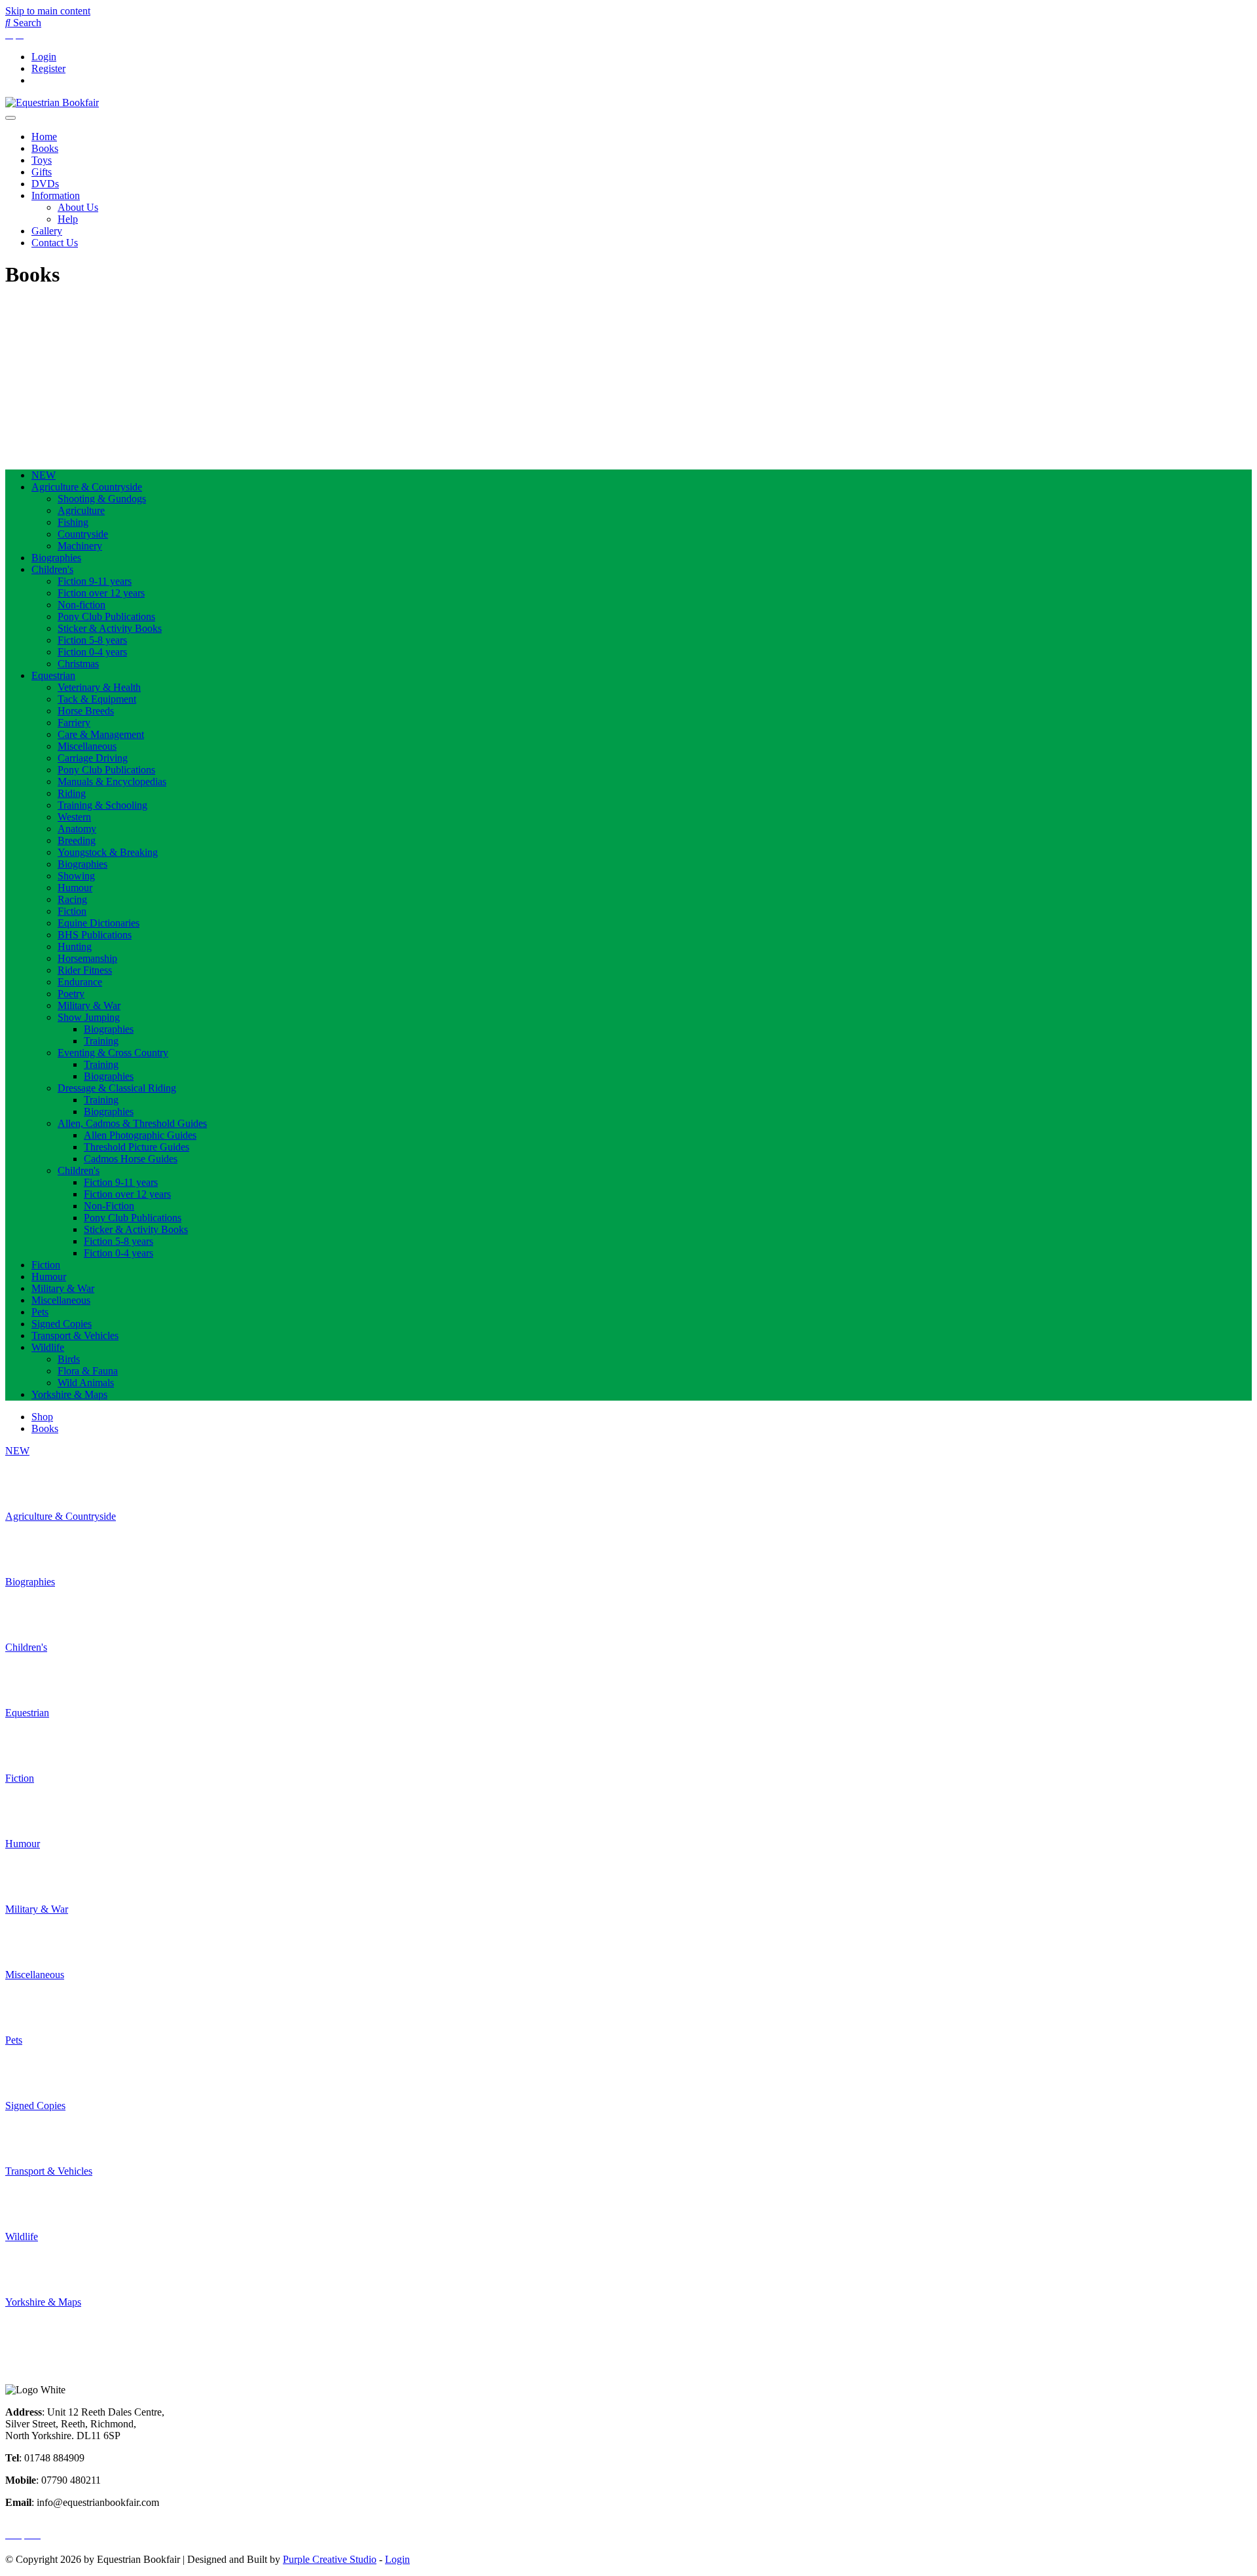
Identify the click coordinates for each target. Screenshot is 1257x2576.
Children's (52, 569)
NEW (44, 475)
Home (44, 137)
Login (44, 57)
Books (45, 148)
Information (56, 195)
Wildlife (48, 1347)
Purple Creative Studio (330, 2559)
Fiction (72, 911)
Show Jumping (89, 1017)
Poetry (71, 994)
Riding (72, 793)
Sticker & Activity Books (110, 628)
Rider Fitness (85, 970)
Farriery (74, 723)
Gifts (42, 172)
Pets (40, 1312)
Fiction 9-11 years (95, 581)
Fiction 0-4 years (92, 652)
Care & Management (101, 734)
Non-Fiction (109, 1206)
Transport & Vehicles (75, 1335)
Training (101, 1041)
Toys (42, 160)
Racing (72, 899)
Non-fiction (82, 605)
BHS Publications (95, 935)
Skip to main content (48, 11)
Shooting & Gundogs (102, 499)
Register (48, 68)
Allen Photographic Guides (140, 1135)
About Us (78, 207)
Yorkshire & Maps (69, 1394)
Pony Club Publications (106, 616)
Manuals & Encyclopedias (112, 782)
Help (68, 219)
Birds (69, 1359)
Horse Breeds (86, 711)
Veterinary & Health (99, 687)
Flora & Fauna (88, 1371)
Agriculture (81, 510)
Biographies (56, 558)
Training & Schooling (102, 805)
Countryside (83, 534)
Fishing (73, 522)
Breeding (77, 840)
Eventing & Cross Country (113, 1053)
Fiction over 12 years (101, 593)
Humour (75, 888)
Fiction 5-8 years (92, 640)
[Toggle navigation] (10, 118)
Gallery (47, 231)
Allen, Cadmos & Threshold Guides (132, 1123)
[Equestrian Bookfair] (52, 102)
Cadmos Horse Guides (131, 1159)
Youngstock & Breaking (108, 852)
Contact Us (55, 243)
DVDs (45, 184)
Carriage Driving (93, 758)
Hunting (75, 947)
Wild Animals (86, 1383)
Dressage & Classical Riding (117, 1088)
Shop (42, 1417)
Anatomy (77, 829)
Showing (76, 876)
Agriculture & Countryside (87, 487)
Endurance (80, 982)
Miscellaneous (87, 746)
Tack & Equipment (97, 699)
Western (74, 817)
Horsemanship (87, 958)
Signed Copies (62, 1324)
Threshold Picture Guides (137, 1147)
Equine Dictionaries (99, 923)
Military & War (89, 1005)
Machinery (80, 546)
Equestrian (53, 675)
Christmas (78, 664)
